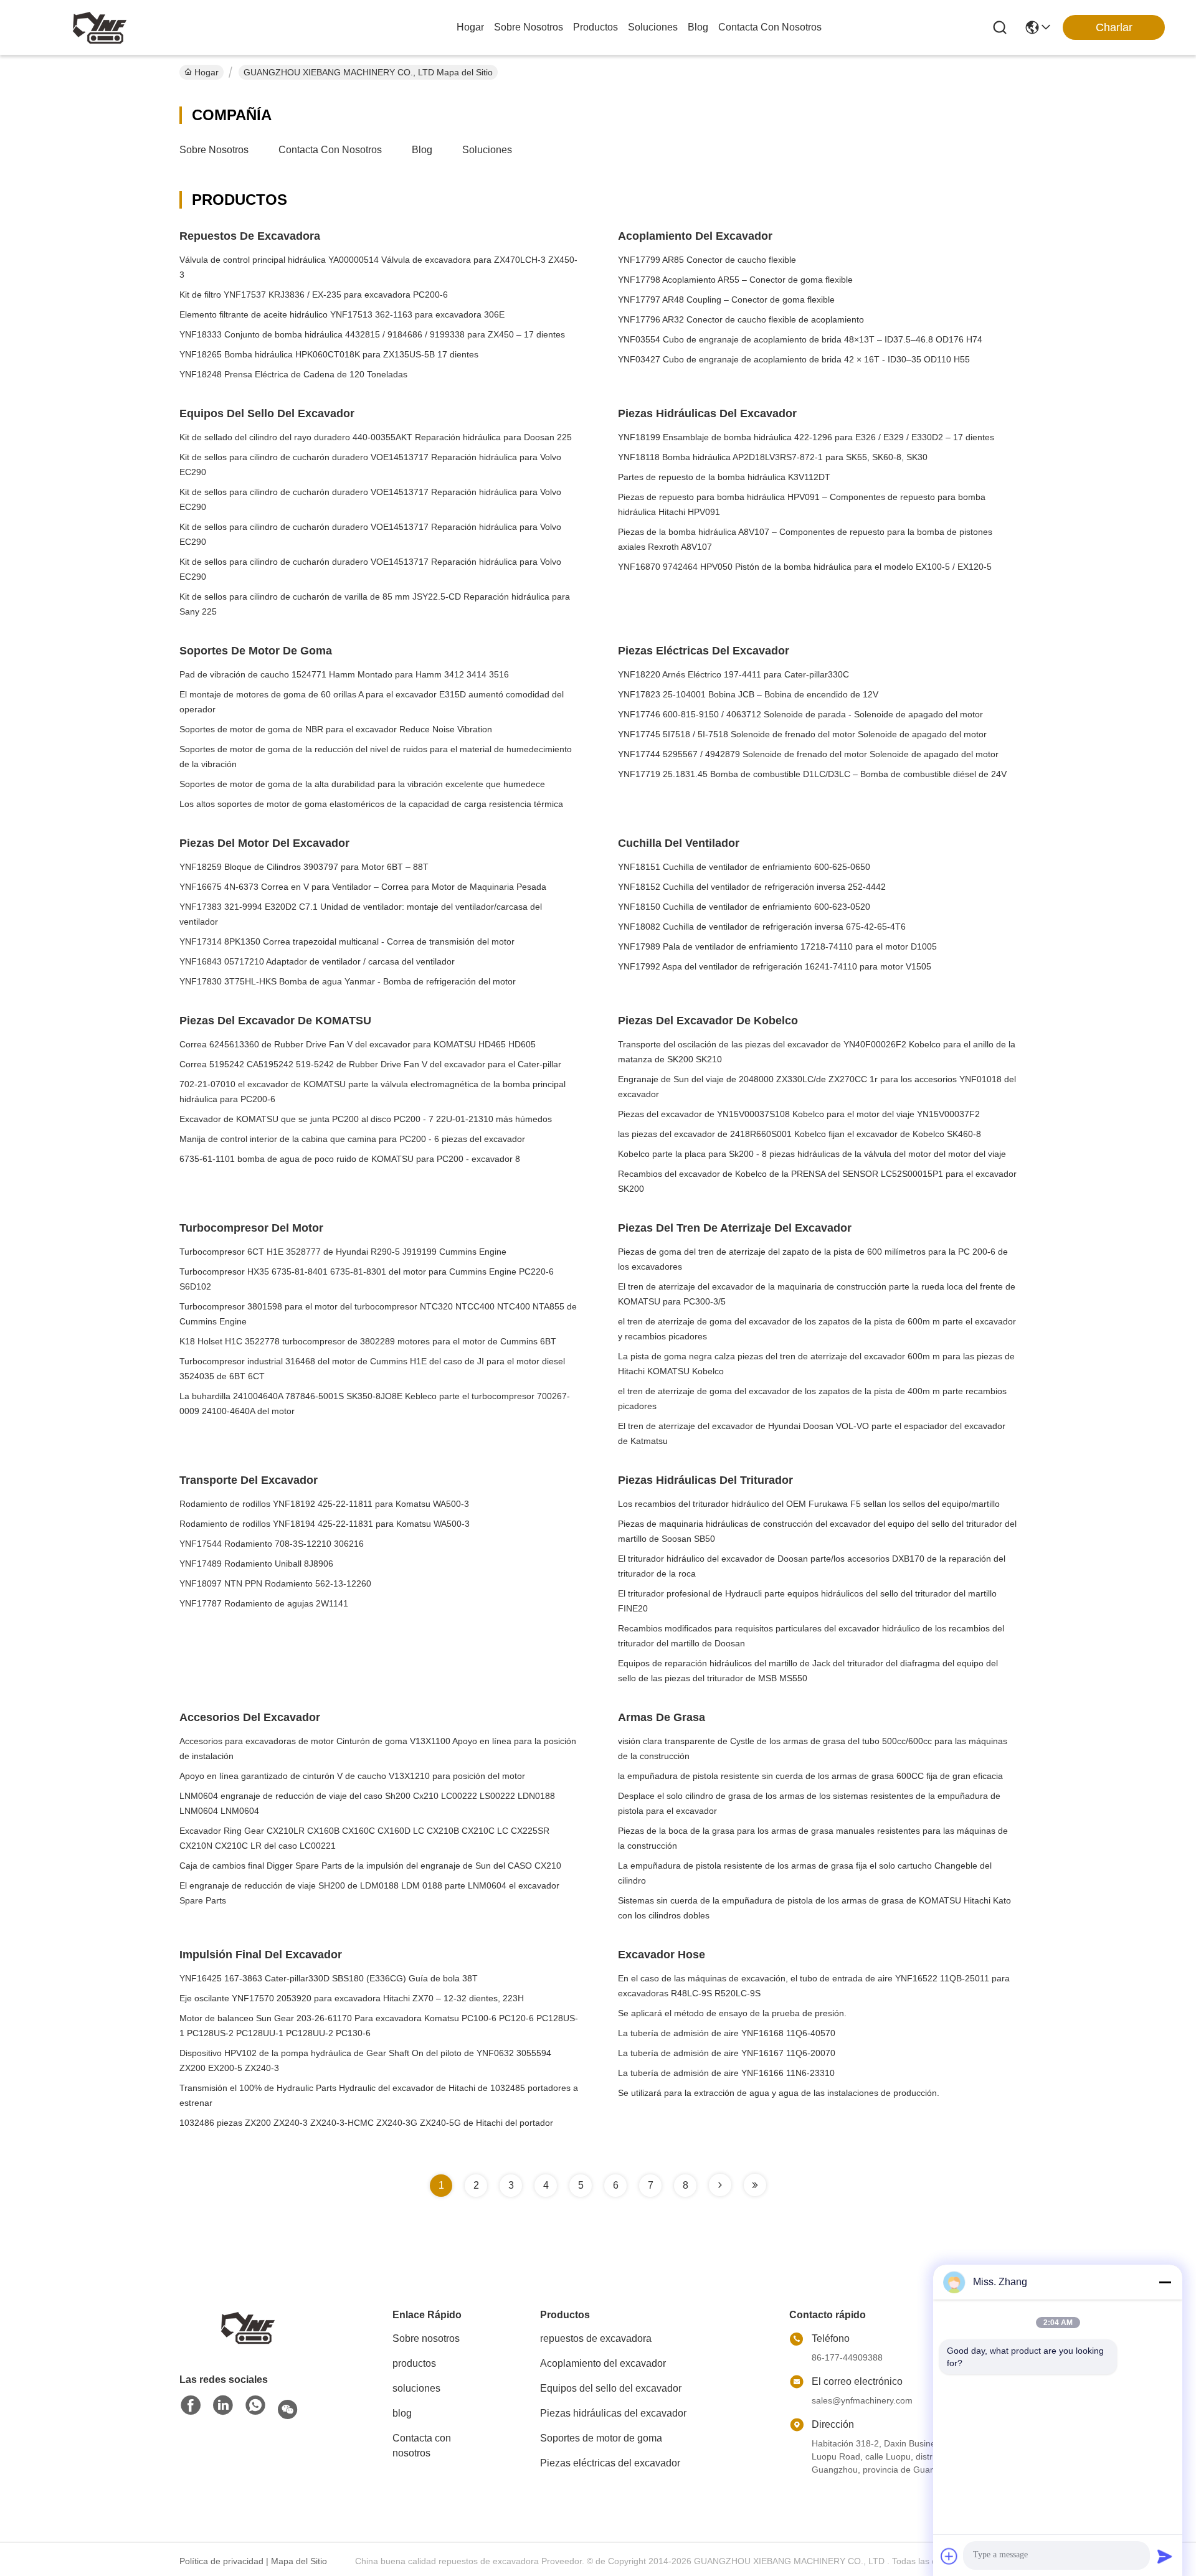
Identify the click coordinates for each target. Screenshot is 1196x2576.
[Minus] (1165, 2282)
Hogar (470, 27)
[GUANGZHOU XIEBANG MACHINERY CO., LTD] (100, 27)
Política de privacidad (221, 2561)
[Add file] (949, 2556)
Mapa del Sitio (299, 2561)
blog (698, 27)
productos (596, 27)
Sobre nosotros (214, 150)
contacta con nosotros (770, 27)
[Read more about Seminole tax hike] (720, 2185)
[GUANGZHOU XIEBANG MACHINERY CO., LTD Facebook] (191, 2406)
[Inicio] (248, 2327)
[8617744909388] (255, 2406)
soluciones (653, 27)
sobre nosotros (529, 27)
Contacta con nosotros (330, 150)
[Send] (1165, 2556)
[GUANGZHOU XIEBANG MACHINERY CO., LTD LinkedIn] (223, 2406)
